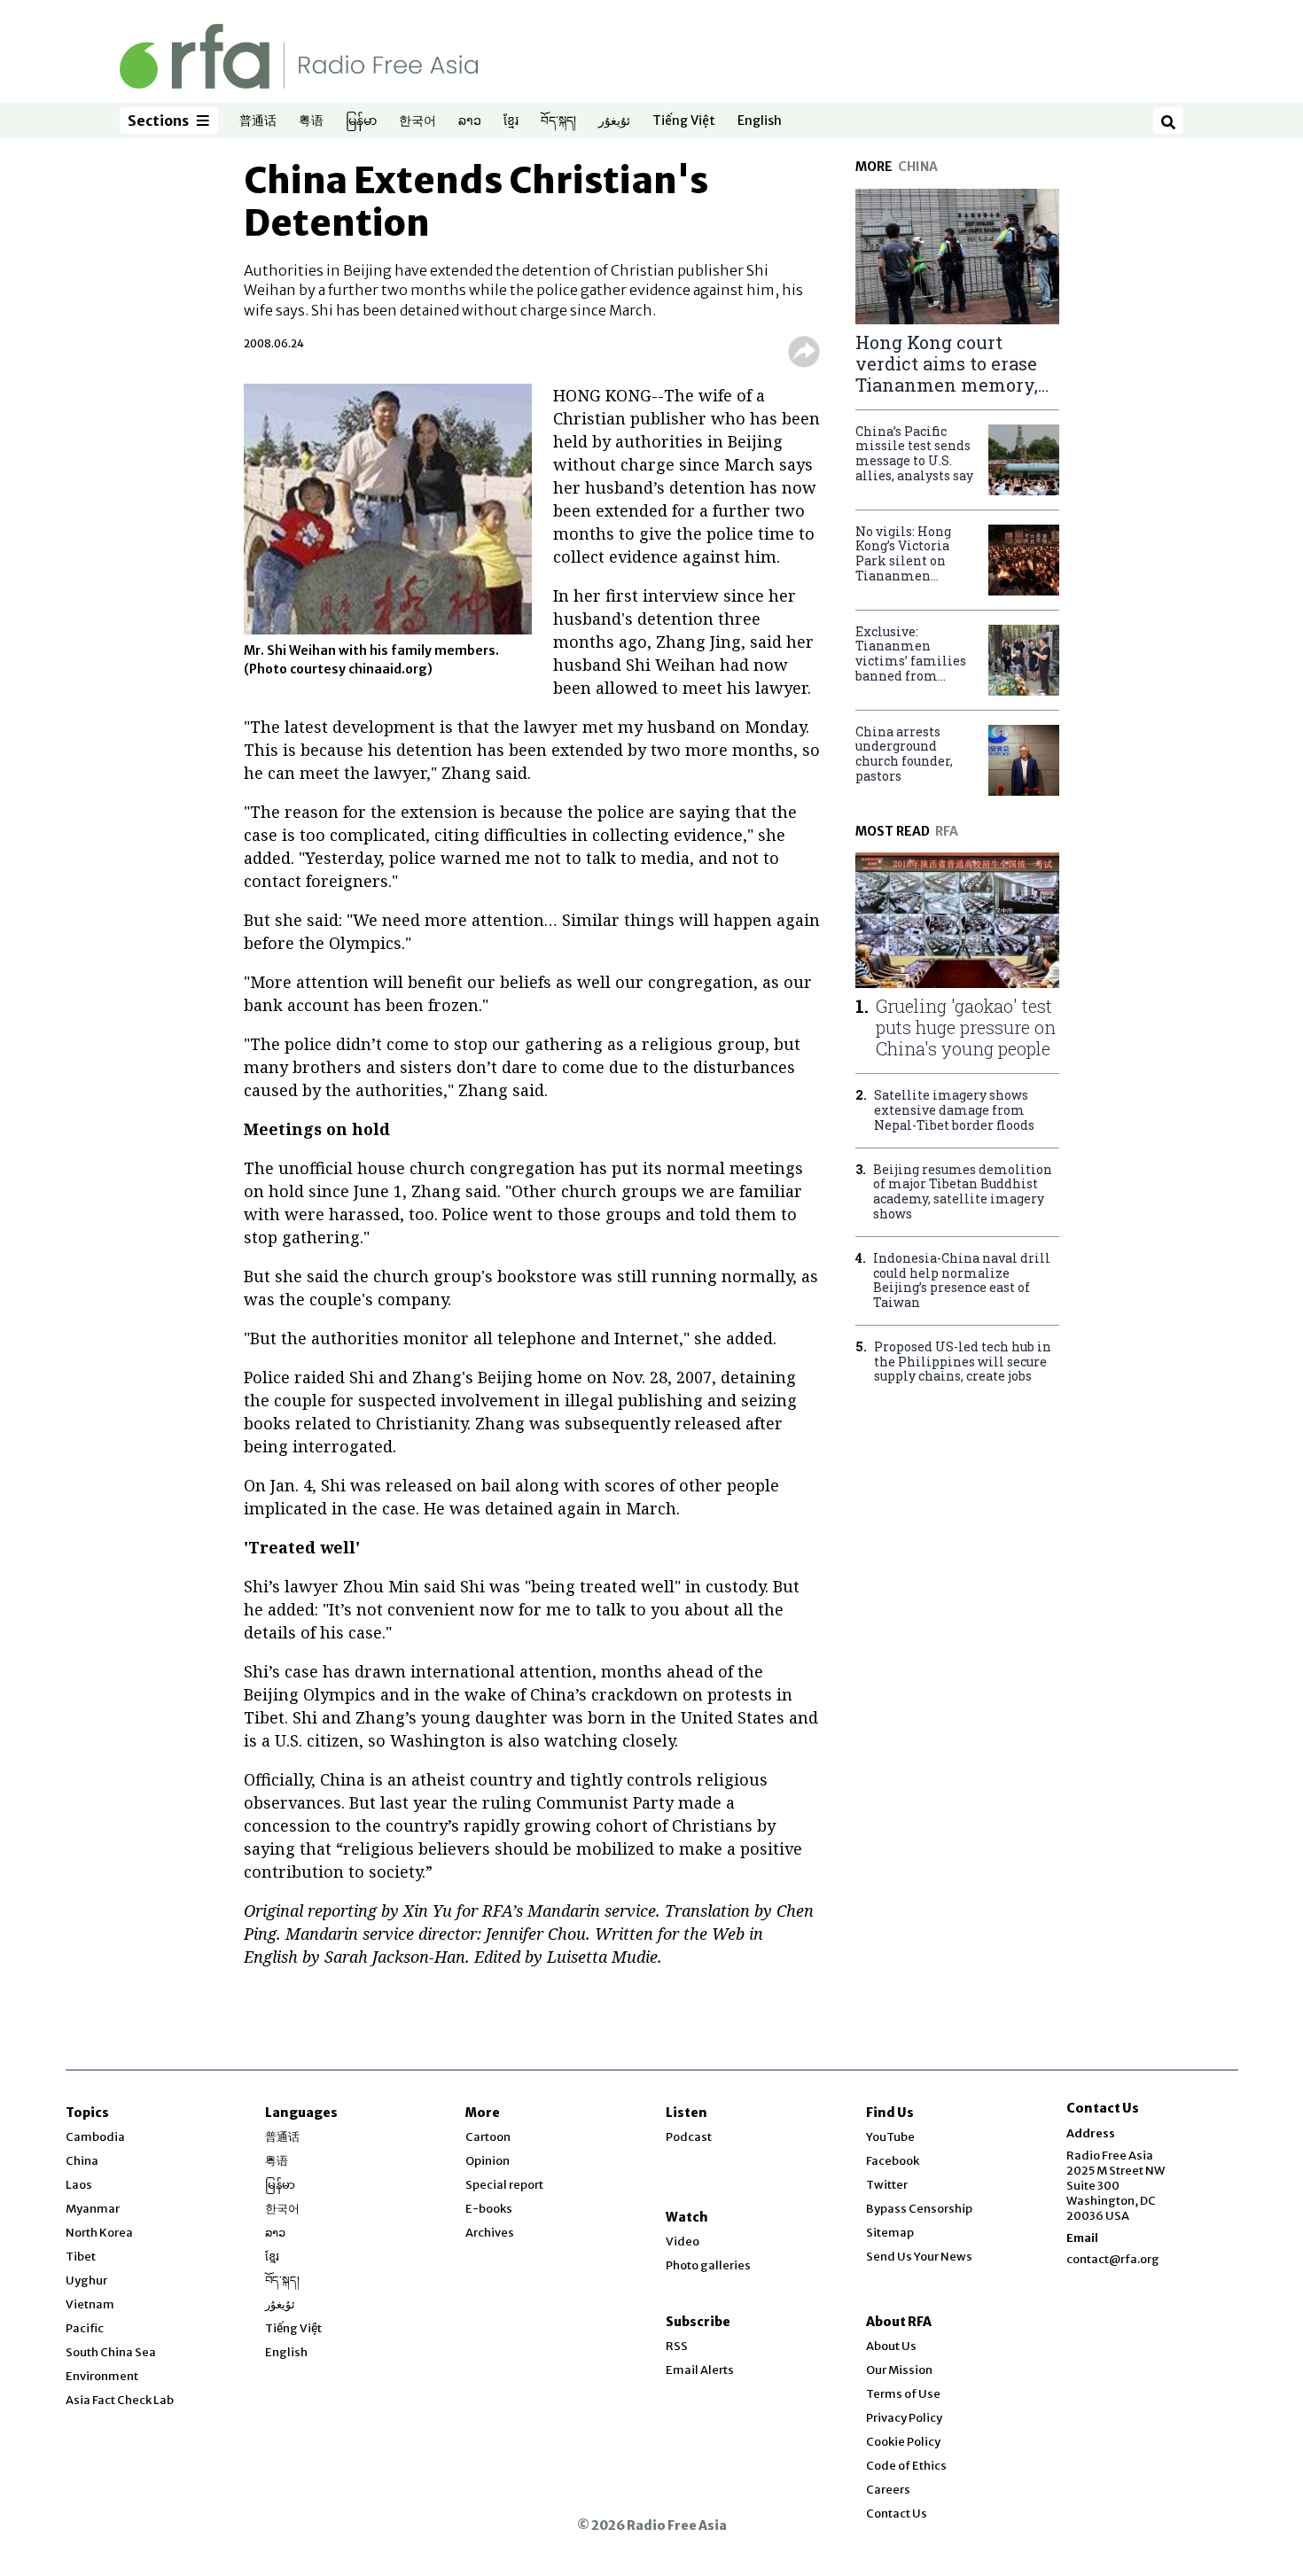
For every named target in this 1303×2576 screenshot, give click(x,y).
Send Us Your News (919, 2257)
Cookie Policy (903, 2442)
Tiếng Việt (684, 121)
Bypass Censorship (919, 2209)
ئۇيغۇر (614, 121)
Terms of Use (903, 2394)
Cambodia (95, 2137)
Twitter (887, 2185)
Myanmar (93, 2209)
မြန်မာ (361, 121)
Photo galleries (708, 2265)
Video (683, 2241)
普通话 (258, 121)
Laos (79, 2185)
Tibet (81, 2257)
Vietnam (90, 2304)
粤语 (311, 121)
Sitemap (890, 2233)
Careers (888, 2490)
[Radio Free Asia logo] (299, 55)
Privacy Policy (904, 2418)
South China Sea (111, 2352)
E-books (489, 2209)
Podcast (689, 2137)
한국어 (417, 121)
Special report (504, 2185)
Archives (490, 2233)
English (760, 121)
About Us (891, 2346)
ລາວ (470, 121)
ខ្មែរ (511, 121)
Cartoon (488, 2137)
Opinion (488, 2161)
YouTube (890, 2137)
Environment (102, 2376)
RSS (677, 2346)
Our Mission (899, 2370)
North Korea (99, 2233)
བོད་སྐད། (558, 121)
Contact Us (897, 2514)
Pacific (85, 2328)
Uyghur (86, 2280)
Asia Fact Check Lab (120, 2400)
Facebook (893, 2161)
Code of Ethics (906, 2466)
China (82, 2161)
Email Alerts (700, 2370)
